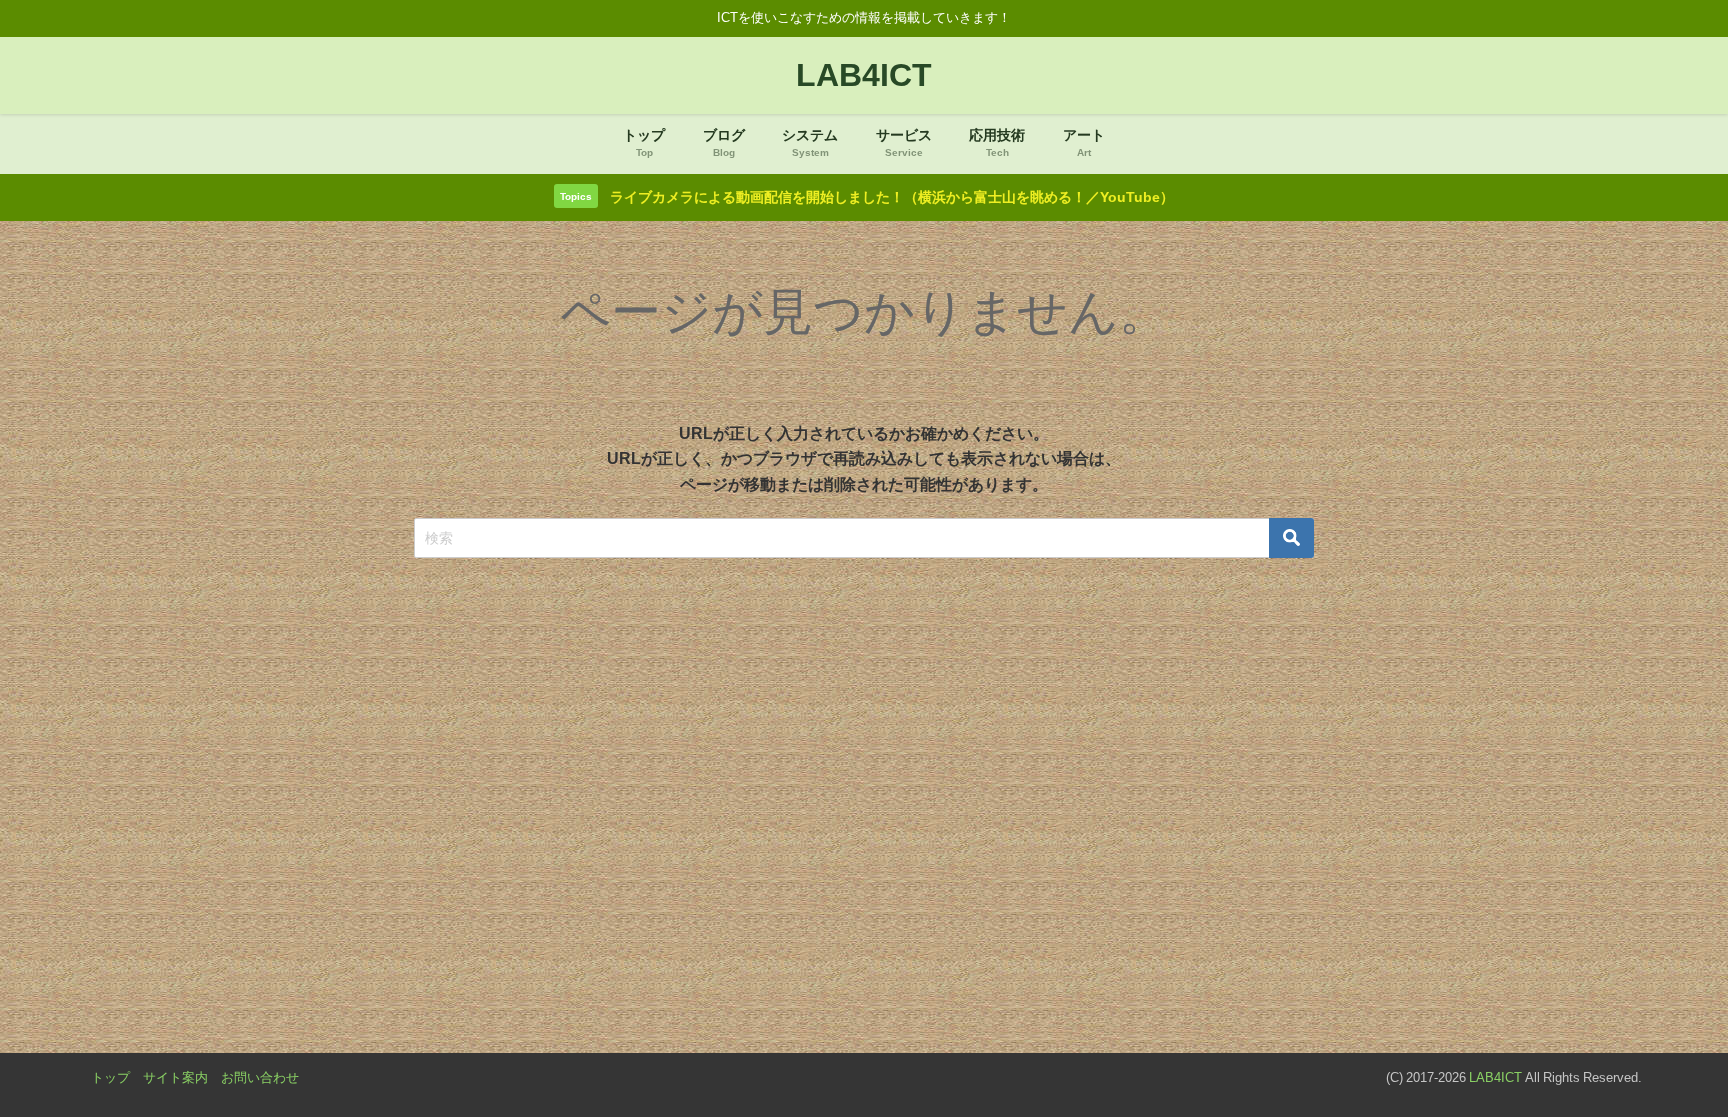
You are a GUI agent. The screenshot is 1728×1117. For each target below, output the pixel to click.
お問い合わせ (260, 1077)
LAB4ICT (1495, 1077)
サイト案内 (175, 1077)
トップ (110, 1077)
